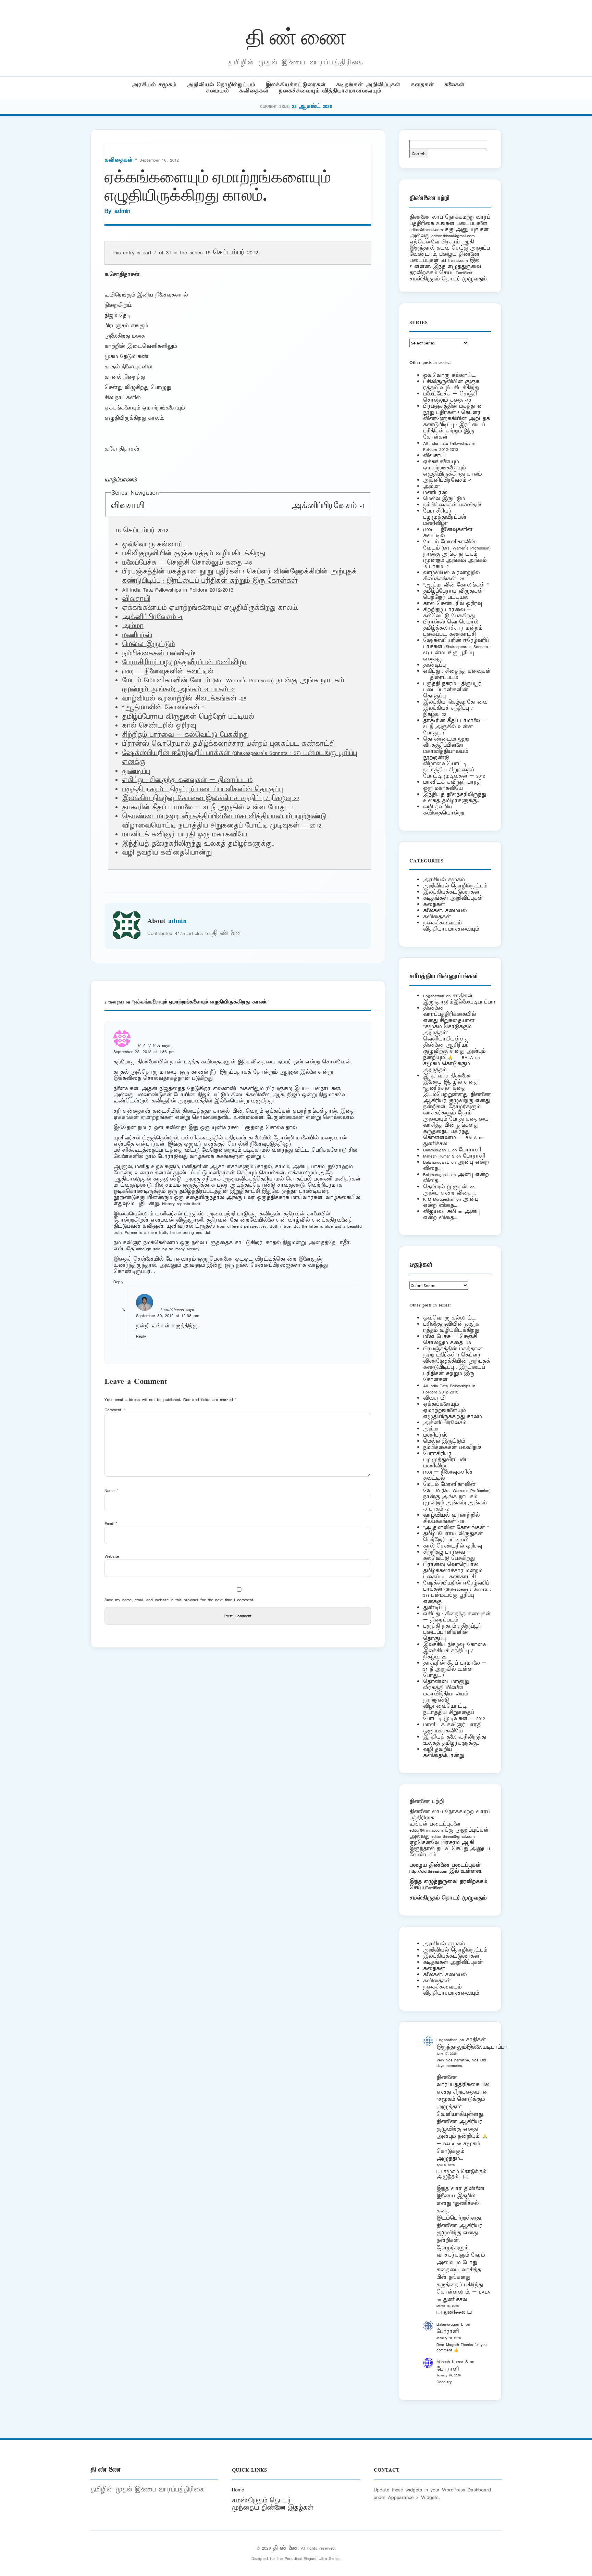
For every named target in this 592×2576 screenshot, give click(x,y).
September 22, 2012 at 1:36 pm (144, 1052)
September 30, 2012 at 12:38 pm (168, 1316)
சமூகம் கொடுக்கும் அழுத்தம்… (446, 1067)
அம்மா (133, 626)
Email (111, 1523)
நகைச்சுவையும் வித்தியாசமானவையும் (330, 91)
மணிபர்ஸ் (137, 635)
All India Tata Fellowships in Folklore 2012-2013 (178, 590)
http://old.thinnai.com (428, 1871)
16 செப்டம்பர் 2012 (231, 253)
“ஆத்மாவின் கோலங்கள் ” (163, 708)
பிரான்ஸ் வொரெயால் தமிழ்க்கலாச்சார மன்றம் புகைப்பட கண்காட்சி (228, 744)
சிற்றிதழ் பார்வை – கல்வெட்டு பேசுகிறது (185, 735)
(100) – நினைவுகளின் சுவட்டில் (168, 672)
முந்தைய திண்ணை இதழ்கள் (273, 2508)
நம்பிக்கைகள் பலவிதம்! (159, 654)
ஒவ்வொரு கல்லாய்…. (155, 545)
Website (112, 1556)
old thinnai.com (454, 260)
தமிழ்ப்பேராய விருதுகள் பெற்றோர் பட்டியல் (188, 717)
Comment (115, 1410)
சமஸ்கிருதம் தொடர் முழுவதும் (448, 1898)
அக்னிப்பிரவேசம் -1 (328, 506)
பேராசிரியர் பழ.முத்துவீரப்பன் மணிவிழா (184, 662)
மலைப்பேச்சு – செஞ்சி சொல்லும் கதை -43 (187, 563)
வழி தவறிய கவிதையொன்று (167, 853)
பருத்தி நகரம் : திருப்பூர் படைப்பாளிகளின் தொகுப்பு (202, 790)
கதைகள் (422, 85)
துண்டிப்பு (136, 771)
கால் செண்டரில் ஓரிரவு (159, 726)
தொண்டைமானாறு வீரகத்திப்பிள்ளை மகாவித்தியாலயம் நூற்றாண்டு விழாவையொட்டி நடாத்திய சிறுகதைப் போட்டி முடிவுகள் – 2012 (224, 821)
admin (122, 211)
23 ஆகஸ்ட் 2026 (312, 106)
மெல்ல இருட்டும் (148, 644)
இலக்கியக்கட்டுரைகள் (296, 85)
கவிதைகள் (254, 91)
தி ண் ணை (296, 35)
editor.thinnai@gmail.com (453, 236)
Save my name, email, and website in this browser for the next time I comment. (179, 1600)
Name (111, 1491)
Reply (118, 1282)
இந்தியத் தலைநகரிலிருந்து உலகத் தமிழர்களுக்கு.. (198, 844)
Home (238, 2490)
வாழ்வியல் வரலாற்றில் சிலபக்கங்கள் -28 (184, 699)
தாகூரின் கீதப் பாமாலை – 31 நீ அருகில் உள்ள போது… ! (208, 808)
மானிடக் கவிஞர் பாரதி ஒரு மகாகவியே (184, 835)
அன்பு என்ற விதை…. (449, 1193)
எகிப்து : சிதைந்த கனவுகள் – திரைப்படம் (187, 780)
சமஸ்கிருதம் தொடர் (261, 2501)
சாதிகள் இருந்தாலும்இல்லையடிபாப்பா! (459, 999)
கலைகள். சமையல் (445, 911)
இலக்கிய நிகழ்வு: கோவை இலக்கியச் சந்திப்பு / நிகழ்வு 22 (211, 798)
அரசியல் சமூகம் (154, 85)
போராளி (470, 1150)
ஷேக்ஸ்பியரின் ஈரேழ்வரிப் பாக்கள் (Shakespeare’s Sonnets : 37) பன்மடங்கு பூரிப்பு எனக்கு (457, 650)
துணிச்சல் (435, 1144)
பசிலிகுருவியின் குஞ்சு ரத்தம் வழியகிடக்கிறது (194, 554)
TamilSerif (434, 1888)
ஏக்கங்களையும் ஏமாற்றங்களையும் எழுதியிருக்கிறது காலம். (453, 468)
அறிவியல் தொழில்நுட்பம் (221, 85)
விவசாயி (127, 506)
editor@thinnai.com (426, 230)
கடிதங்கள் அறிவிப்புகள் (368, 85)
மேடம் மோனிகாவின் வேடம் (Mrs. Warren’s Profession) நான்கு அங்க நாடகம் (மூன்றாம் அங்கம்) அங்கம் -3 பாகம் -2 (233, 685)
